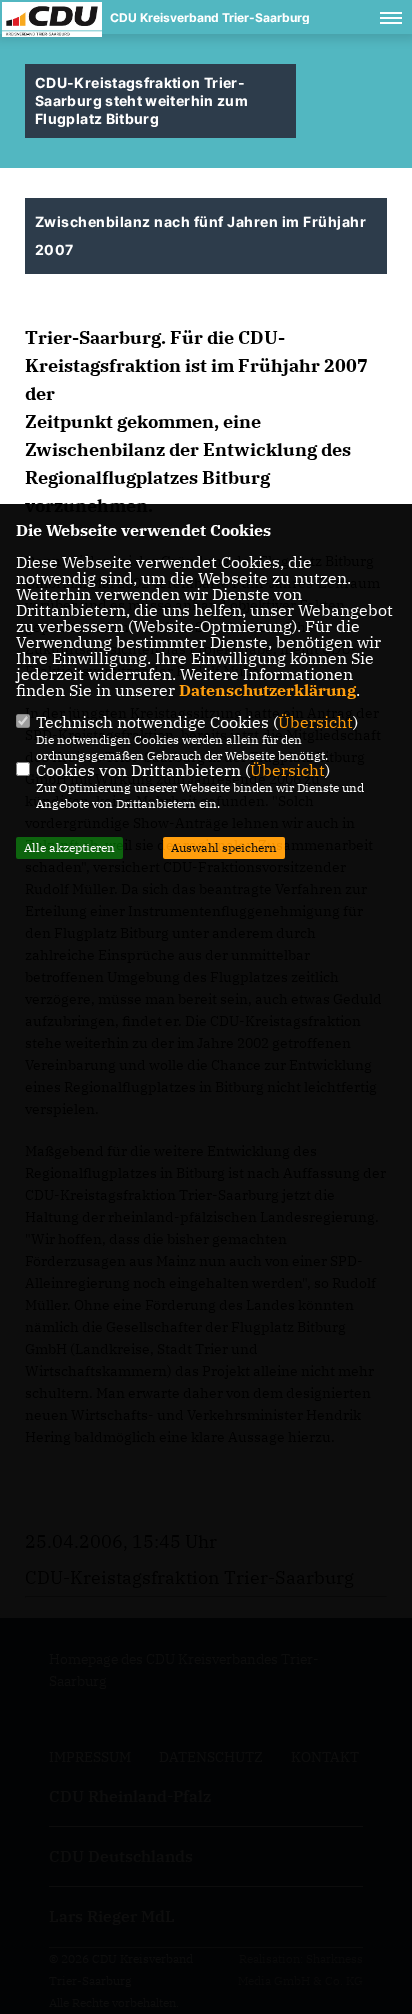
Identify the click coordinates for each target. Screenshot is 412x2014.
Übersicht (315, 722)
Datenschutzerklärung (267, 690)
